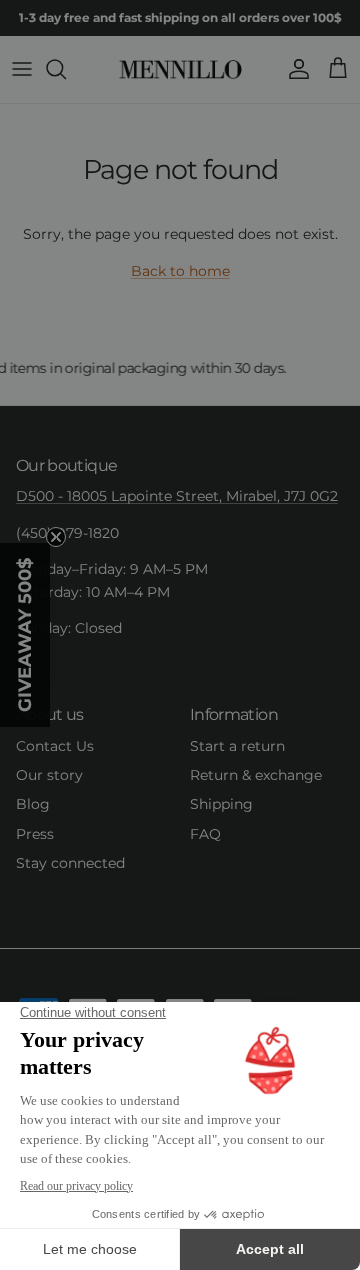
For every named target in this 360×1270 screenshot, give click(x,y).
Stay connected (70, 863)
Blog (33, 804)
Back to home (180, 271)
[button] (25, 635)
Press (35, 834)
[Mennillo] (180, 69)
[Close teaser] (56, 537)
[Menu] (22, 69)
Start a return (237, 746)
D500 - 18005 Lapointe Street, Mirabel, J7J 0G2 (177, 496)
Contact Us (55, 746)
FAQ (205, 834)
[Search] (66, 69)
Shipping (221, 804)
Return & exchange (256, 775)
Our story (49, 775)
